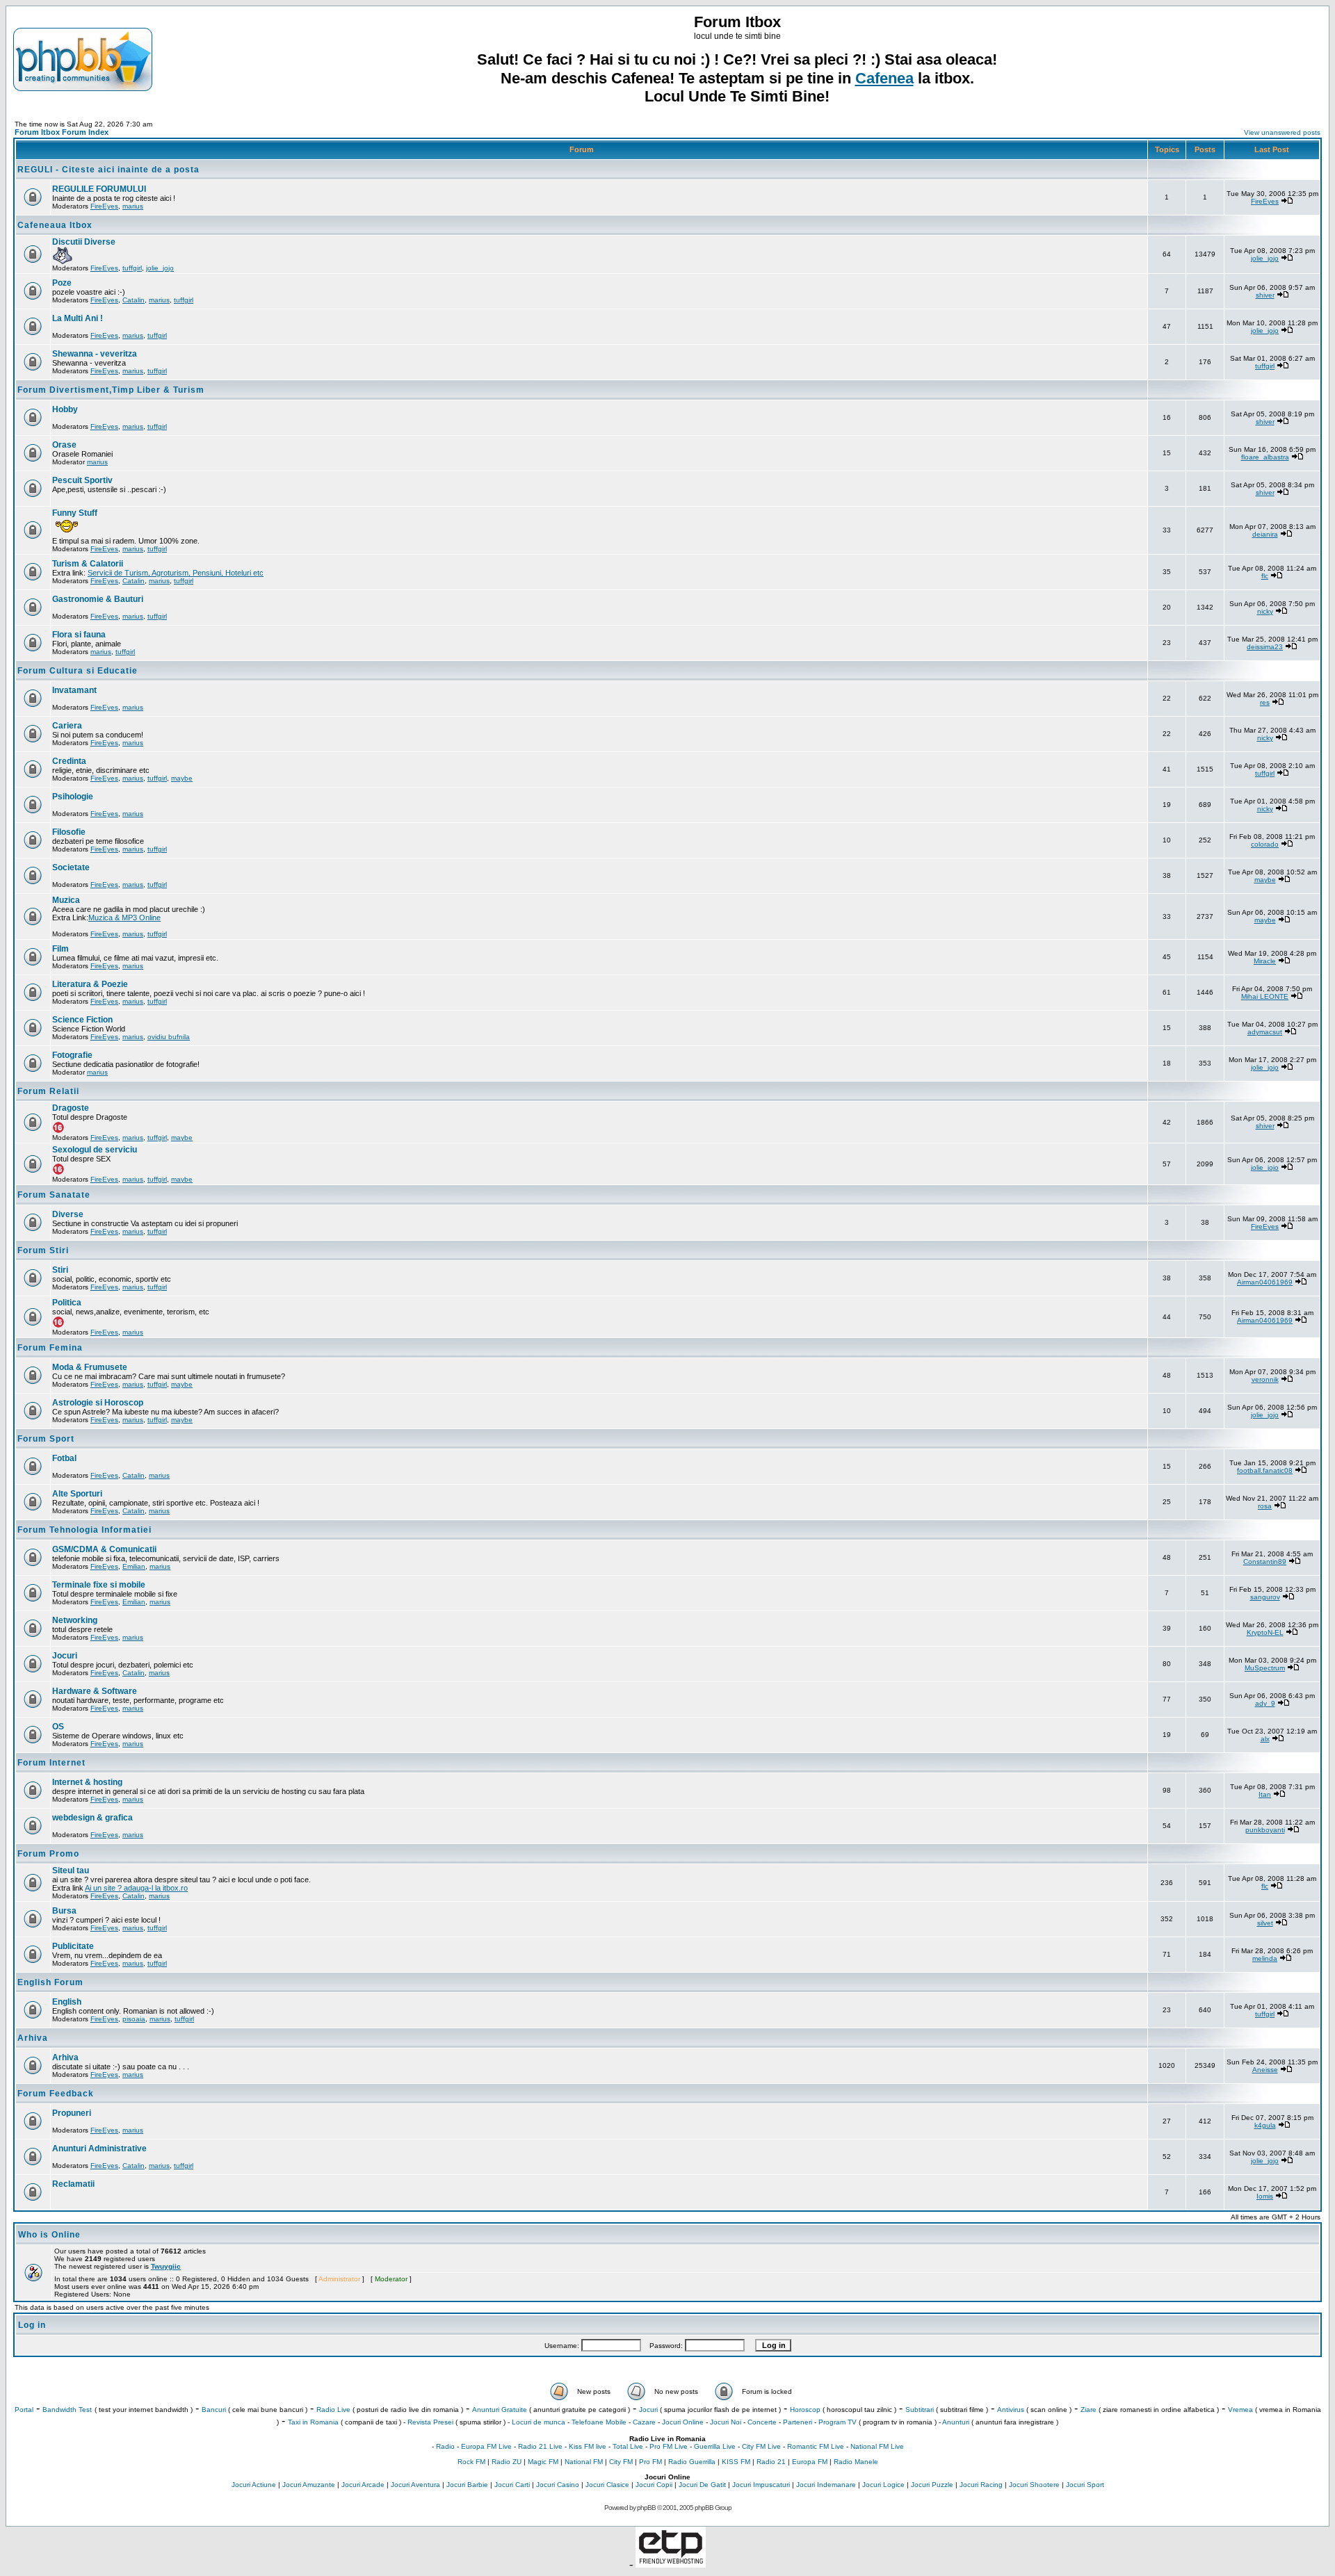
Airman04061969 (1265, 1282)
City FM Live (761, 2446)
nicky (1265, 611)
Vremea (1240, 2410)
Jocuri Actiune (254, 2485)
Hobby (65, 409)
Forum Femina (50, 1348)
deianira (1265, 534)
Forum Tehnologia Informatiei (84, 1530)
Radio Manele (856, 2462)
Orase (64, 445)
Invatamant (74, 690)
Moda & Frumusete (90, 1367)
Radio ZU (507, 2462)
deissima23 (1265, 647)
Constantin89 (1265, 1562)
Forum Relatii (48, 1091)
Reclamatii (73, 2184)
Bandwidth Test (67, 2410)
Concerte (762, 2422)
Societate (71, 867)
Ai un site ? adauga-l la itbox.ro (136, 1888)
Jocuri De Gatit (702, 2485)
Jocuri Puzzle (932, 2485)
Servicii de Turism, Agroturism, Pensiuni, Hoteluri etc (176, 573)
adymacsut (1265, 1032)
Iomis (1265, 2196)
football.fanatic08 (1265, 1470)
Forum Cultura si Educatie (78, 671)
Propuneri (72, 2113)
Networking (75, 1620)
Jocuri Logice (883, 2485)
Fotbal (64, 1458)
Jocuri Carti (512, 2485)
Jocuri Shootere (1034, 2485)
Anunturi (956, 2422)
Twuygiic (166, 2266)
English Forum (50, 1982)
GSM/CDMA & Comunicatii (104, 1549)
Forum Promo (48, 1854)
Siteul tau (71, 1870)
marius (133, 206)
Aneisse (1265, 2070)
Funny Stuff (75, 513)
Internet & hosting (87, 1782)
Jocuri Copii (654, 2485)
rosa (1265, 1506)
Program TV (838, 2422)
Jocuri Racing (981, 2485)
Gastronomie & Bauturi (98, 599)
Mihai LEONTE (1265, 996)
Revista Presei (430, 2422)
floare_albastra (1265, 457)
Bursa (64, 1911)
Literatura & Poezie (90, 984)
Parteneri (798, 2422)
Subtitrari (920, 2410)
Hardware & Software (95, 1691)
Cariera (67, 726)
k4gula (1265, 2125)
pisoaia (134, 2019)
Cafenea (884, 78)
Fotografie (72, 1055)
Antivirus (1011, 2410)
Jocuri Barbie (467, 2485)
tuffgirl (132, 268)
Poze (62, 283)
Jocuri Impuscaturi (761, 2485)
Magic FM (543, 2462)
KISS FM (736, 2462)
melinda (1265, 1958)
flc (1265, 576)
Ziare (1089, 2410)
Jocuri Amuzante (309, 2485)
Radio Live (333, 2410)
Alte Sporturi (77, 1494)
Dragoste (71, 1108)
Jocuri (65, 1656)
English (67, 2002)
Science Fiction (82, 1020)
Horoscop (805, 2410)
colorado (1265, 844)
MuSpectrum (1265, 1668)
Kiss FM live (588, 2446)
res (1265, 702)
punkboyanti (1265, 1830)
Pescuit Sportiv (82, 480)
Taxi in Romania (313, 2422)
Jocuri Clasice (607, 2485)
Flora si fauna (79, 635)
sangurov (1265, 1597)
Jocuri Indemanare (826, 2485)
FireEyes (104, 206)
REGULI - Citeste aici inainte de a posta (108, 170)
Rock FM (471, 2462)
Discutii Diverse (84, 242)
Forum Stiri (43, 1250)
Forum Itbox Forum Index (62, 132)
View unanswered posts (1282, 132)
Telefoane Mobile (599, 2422)
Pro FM (650, 2462)
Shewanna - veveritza (95, 354)
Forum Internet (51, 1763)
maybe (182, 778)
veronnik (1265, 1379)
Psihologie (73, 797)
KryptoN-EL (1265, 1632)
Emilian (134, 1566)
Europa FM (810, 2462)
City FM (621, 2462)
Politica (67, 1303)
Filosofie (69, 832)
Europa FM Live (486, 2446)
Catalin (133, 300)
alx (1265, 1739)
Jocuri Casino (558, 2485)
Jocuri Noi (726, 2422)
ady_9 (1265, 1703)
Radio (445, 2446)
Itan (1265, 1794)
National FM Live (877, 2446)
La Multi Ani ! (78, 318)
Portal (24, 2410)
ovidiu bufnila (169, 1037)
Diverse (68, 1214)
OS (58, 1727)
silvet (1265, 1923)
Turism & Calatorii (88, 564)
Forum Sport (46, 1439)
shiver (1265, 295)
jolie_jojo (160, 268)
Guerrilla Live (715, 2446)
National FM (584, 2462)
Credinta (69, 761)
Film (60, 949)
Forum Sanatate (54, 1195)
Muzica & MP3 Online (124, 918)
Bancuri (214, 2410)
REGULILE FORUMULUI (99, 189)
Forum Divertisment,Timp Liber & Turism (111, 390)
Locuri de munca (539, 2422)
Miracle (1265, 961)
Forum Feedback (56, 2094)
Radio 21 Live (540, 2446)
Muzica (66, 900)
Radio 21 (771, 2462)
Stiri (60, 1270)
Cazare (644, 2422)
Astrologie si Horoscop (98, 1403)
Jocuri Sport (1085, 2485)
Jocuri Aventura (415, 2485)
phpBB (646, 2508)
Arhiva (33, 2038)
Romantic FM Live (816, 2446)
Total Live (628, 2446)
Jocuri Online (683, 2422)
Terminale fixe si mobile (99, 1585)
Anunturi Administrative (99, 2149)
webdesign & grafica (92, 1818)
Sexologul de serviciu (95, 1150)
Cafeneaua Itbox (55, 225)
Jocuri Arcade (363, 2485)
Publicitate (73, 1946)
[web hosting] (671, 2564)
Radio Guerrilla (692, 2462)
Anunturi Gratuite (500, 2410)
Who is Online (49, 2235)
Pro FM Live (669, 2446)
